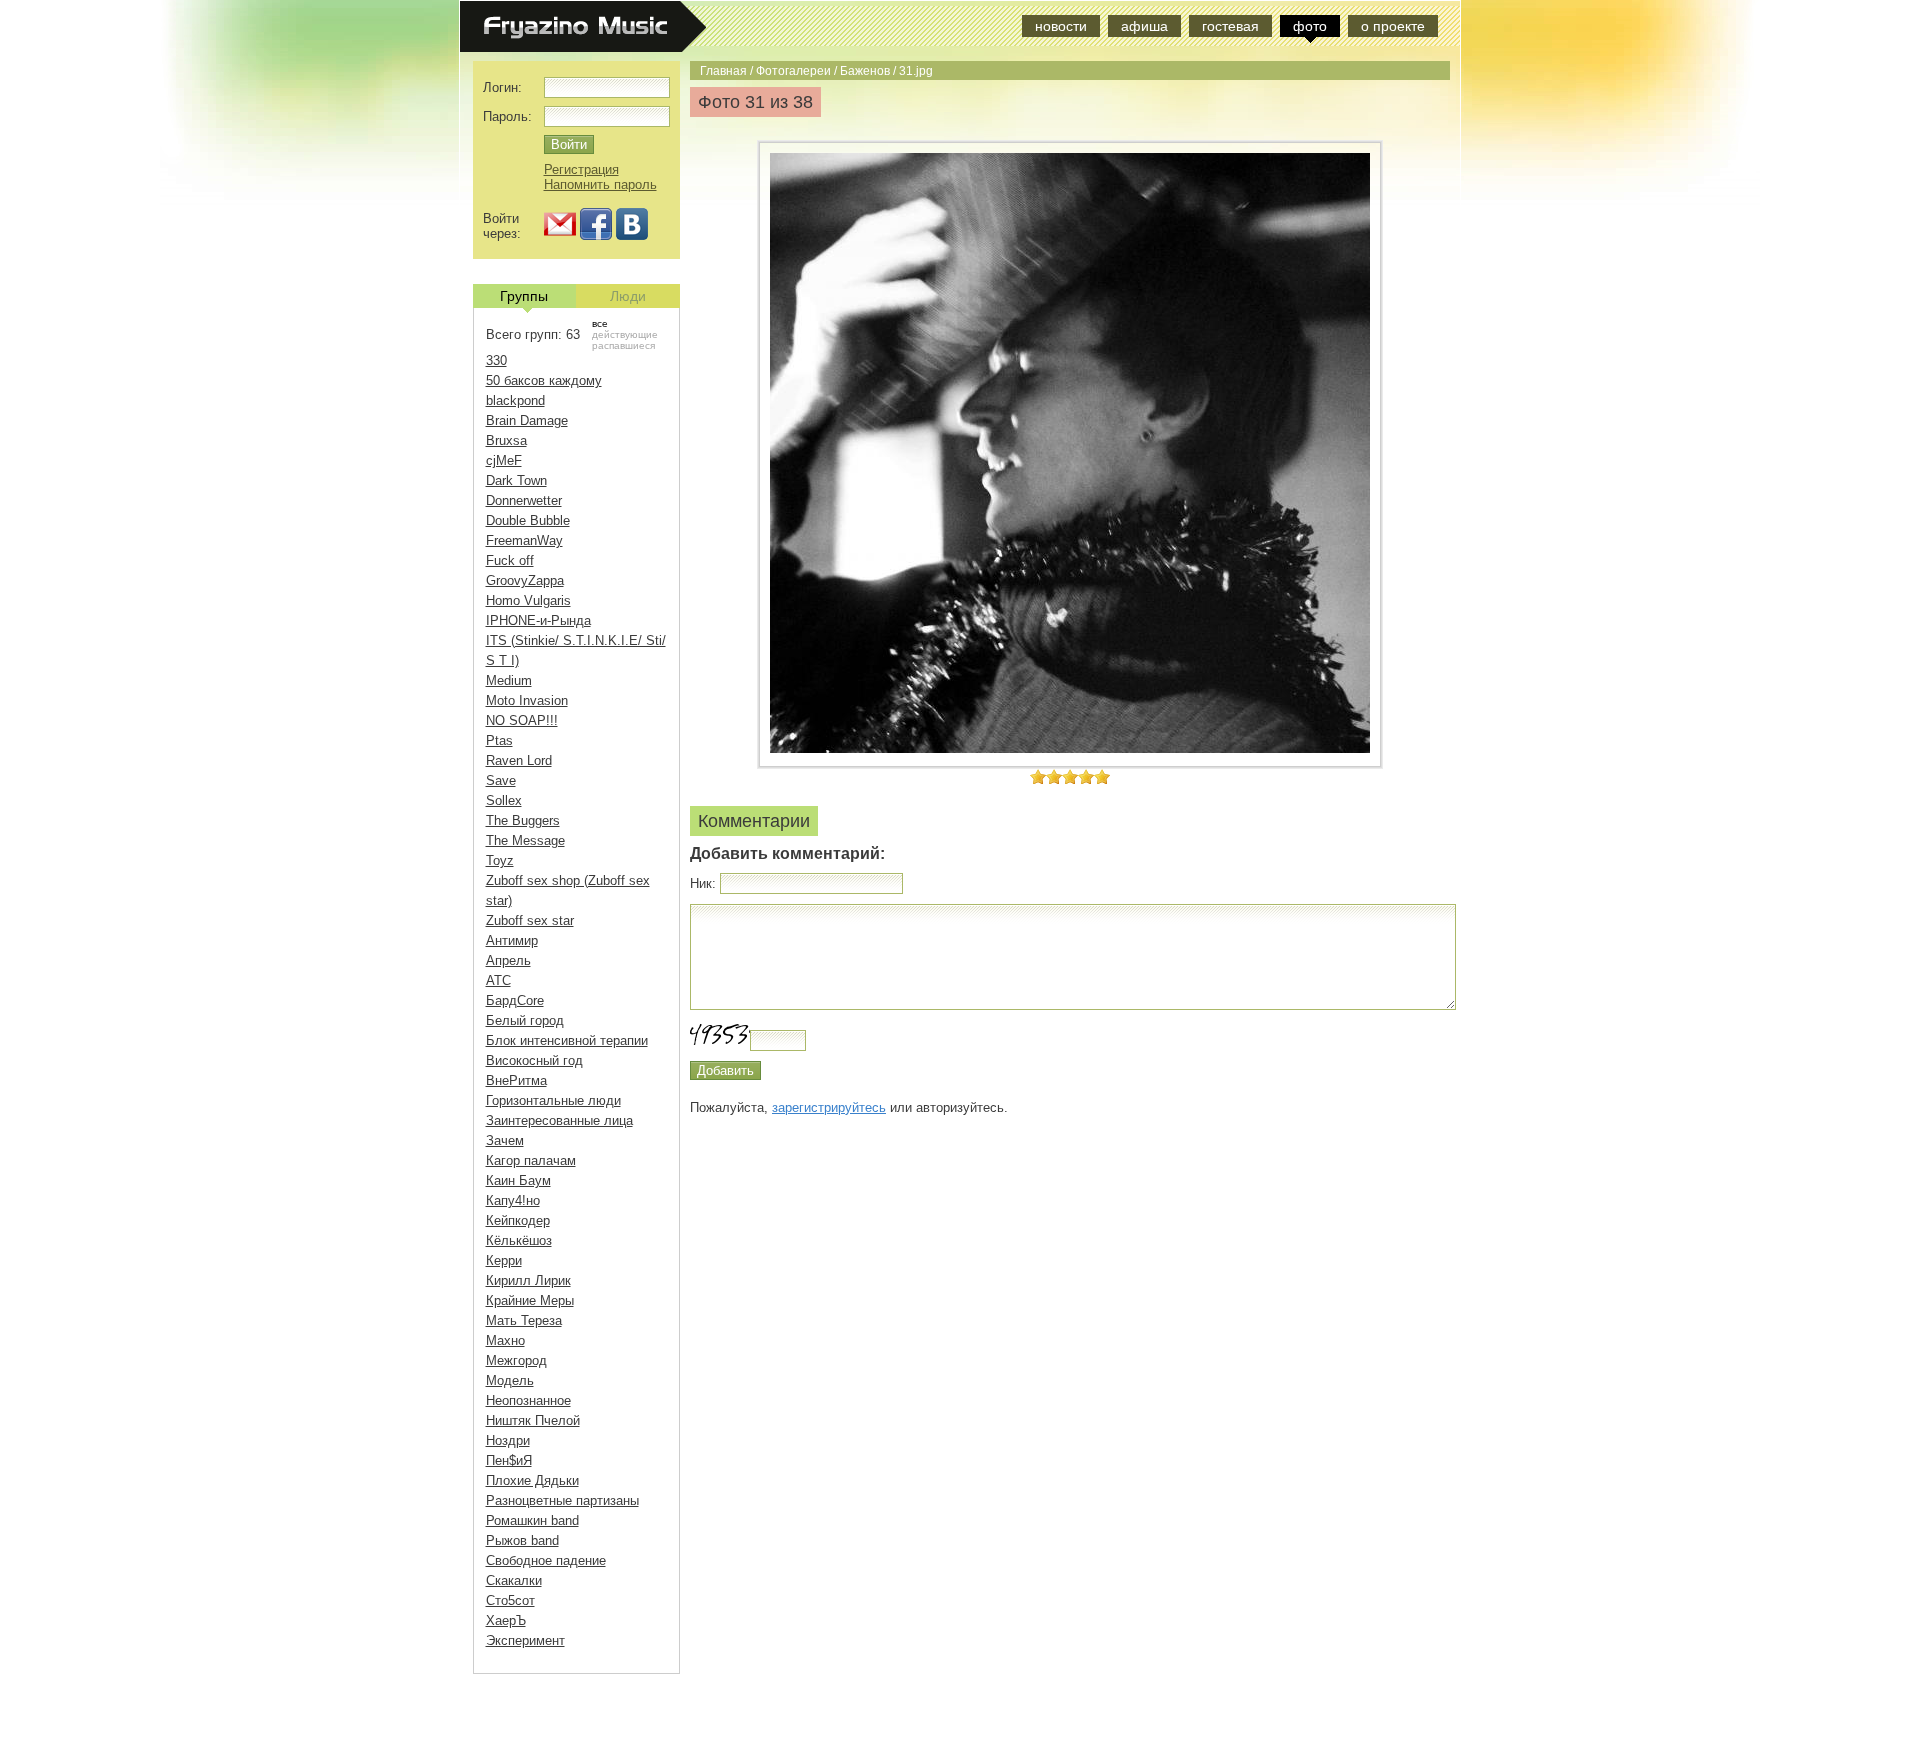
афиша (1144, 26)
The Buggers (523, 820)
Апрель (508, 960)
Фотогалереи (793, 70)
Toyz (500, 860)
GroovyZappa (525, 580)
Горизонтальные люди (553, 1100)
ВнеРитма (516, 1080)
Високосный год (534, 1060)
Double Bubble (528, 520)
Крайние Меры (530, 1300)
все (600, 323)
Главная (723, 70)
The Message (525, 840)
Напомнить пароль (600, 184)
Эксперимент (525, 1640)
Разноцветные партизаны (562, 1500)
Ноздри (508, 1440)
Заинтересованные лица (559, 1120)
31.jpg (916, 70)
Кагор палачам (531, 1160)
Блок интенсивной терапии (567, 1040)
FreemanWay (524, 540)
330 (496, 360)
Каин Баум (518, 1180)
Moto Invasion (527, 700)
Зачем (505, 1140)
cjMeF (504, 460)
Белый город (525, 1020)
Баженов (865, 70)
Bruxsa (506, 440)
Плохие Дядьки (532, 1480)
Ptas (499, 740)
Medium (509, 680)
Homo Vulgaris (528, 600)
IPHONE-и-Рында (538, 620)
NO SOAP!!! (522, 720)
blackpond (515, 400)
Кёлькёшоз (519, 1240)
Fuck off (510, 560)
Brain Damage (527, 420)
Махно (505, 1340)
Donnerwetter (524, 500)
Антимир (512, 940)
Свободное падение (546, 1560)
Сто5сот (510, 1600)
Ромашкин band (532, 1520)
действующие (625, 334)
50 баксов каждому (544, 380)
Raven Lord (519, 760)
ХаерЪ (506, 1620)
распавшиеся (623, 345)
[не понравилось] (1046, 776)
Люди (628, 296)
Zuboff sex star (530, 920)
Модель (510, 1380)
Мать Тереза (524, 1320)
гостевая (1230, 26)
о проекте (1393, 26)
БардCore (515, 1000)
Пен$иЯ (509, 1460)
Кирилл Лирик (528, 1280)
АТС (498, 980)
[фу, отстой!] (1038, 776)
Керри (504, 1260)
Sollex (504, 800)
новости (1061, 26)
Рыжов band (522, 1540)
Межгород (516, 1360)
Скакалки (514, 1580)
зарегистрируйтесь (829, 1107)
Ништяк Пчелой (533, 1420)
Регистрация (581, 169)
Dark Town (516, 480)
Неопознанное (528, 1400)
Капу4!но (513, 1200)
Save (501, 780)
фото (1310, 26)
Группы (524, 296)
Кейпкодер (518, 1220)
